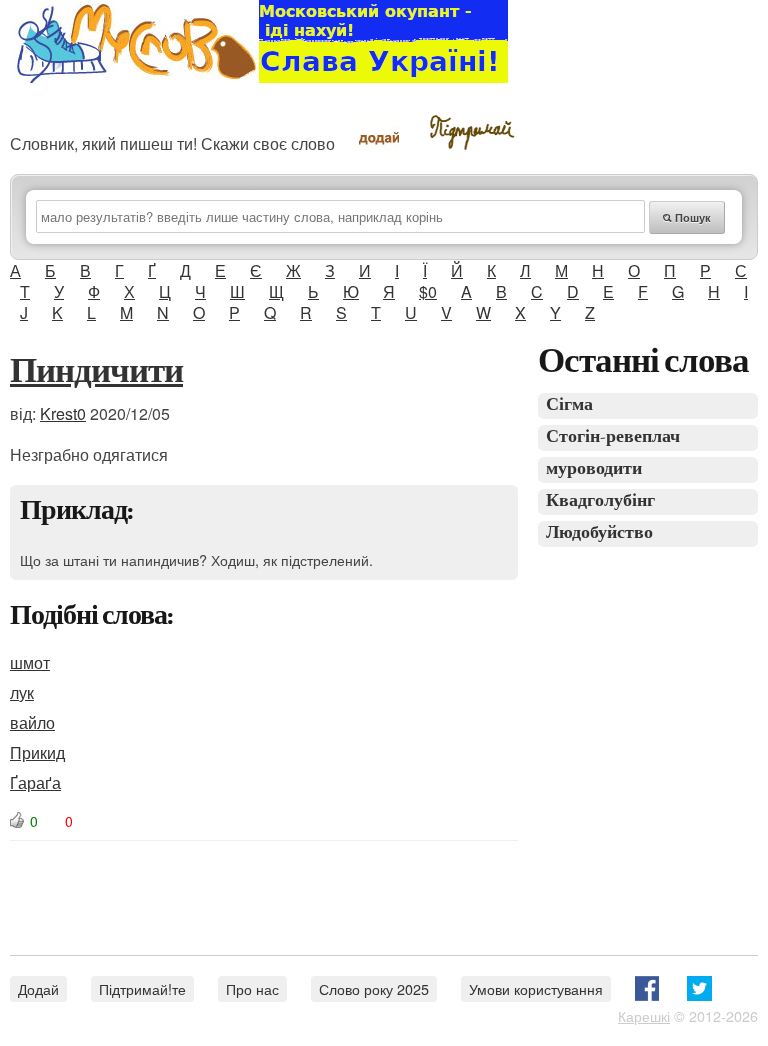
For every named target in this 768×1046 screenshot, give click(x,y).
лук (22, 692)
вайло (32, 722)
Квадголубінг (600, 501)
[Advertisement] (374, 886)
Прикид (37, 752)
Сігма (569, 405)
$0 (428, 291)
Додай (38, 988)
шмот (30, 662)
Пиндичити (96, 373)
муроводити (594, 469)
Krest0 (63, 413)
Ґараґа (35, 782)
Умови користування (536, 988)
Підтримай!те (142, 988)
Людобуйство (599, 533)
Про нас (252, 988)
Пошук (691, 217)
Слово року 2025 (374, 988)
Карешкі (644, 1015)
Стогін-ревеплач (613, 437)
